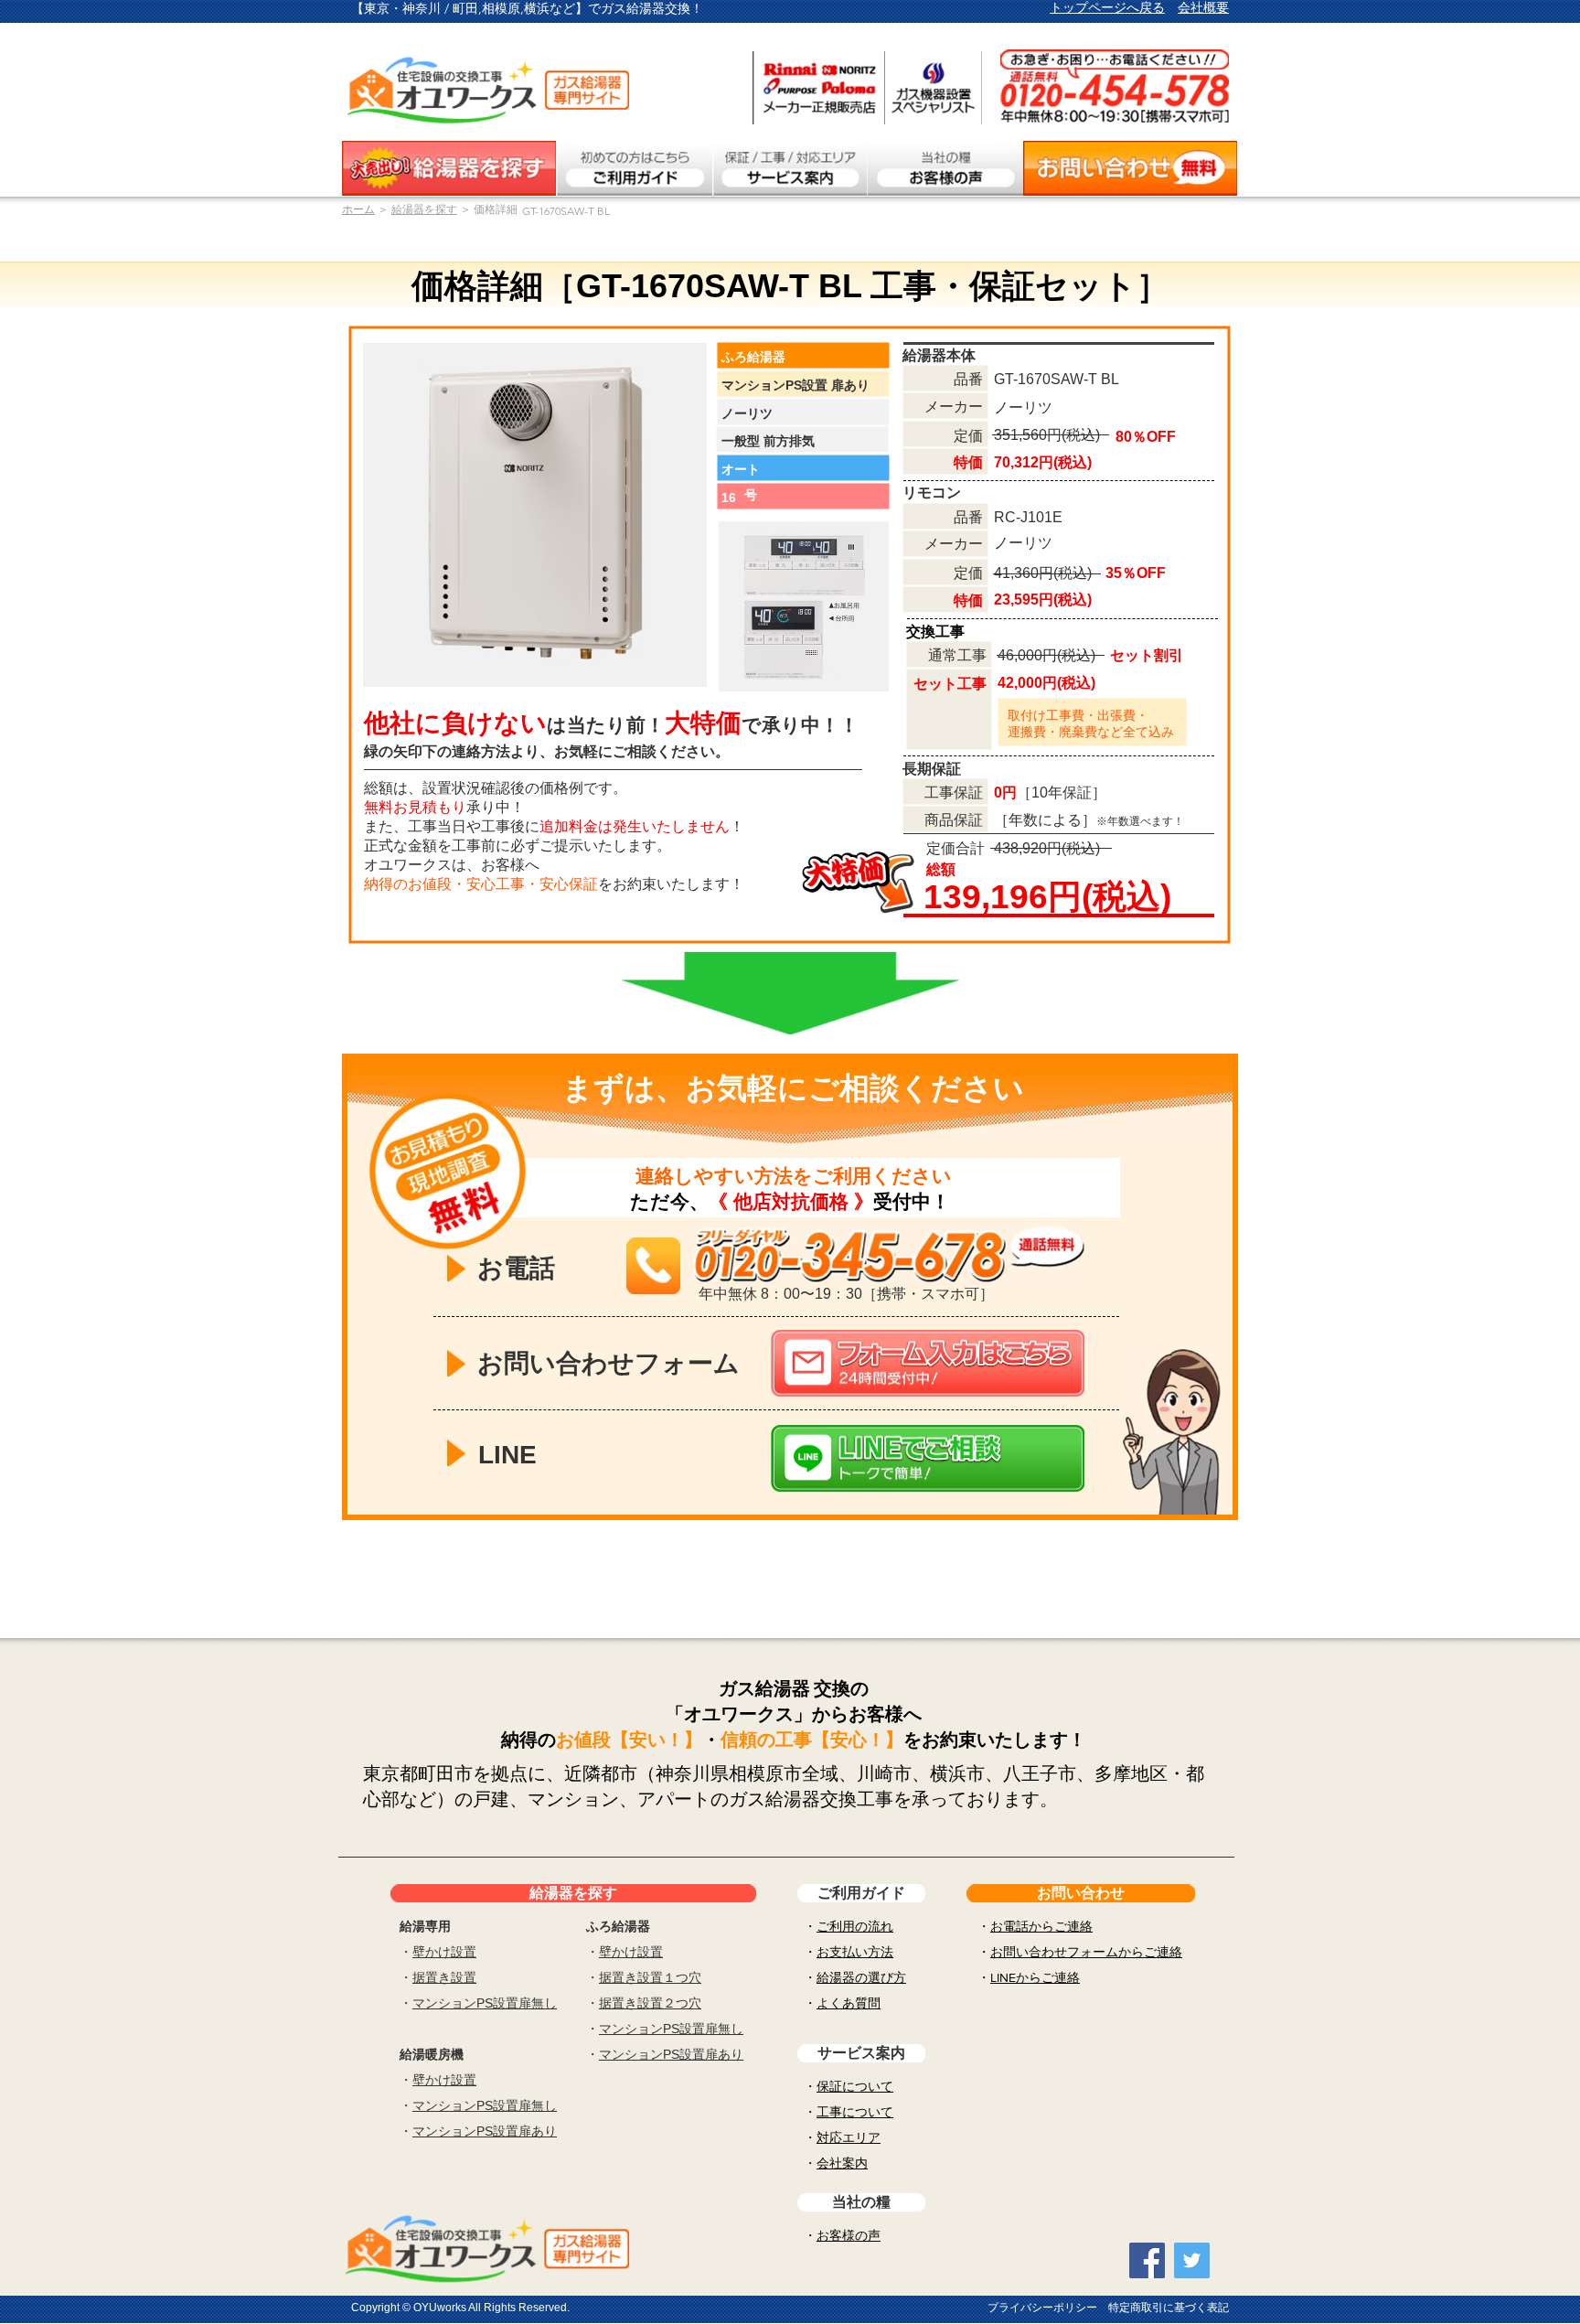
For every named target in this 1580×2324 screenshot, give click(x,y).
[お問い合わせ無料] (1130, 168)
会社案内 (842, 2163)
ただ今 (660, 1201)
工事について (855, 2112)
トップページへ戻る (1107, 7)
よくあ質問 (849, 2003)
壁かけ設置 (444, 1952)
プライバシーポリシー (1042, 2308)
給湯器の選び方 (861, 1977)
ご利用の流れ (855, 1926)
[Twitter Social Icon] (1192, 2260)
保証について (855, 2086)
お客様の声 (849, 2235)
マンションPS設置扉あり (485, 2131)
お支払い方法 (855, 1952)
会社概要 (1203, 7)
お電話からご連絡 (1041, 1926)
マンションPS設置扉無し (485, 2003)
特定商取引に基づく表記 (1169, 2308)
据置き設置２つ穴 (650, 2003)
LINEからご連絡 (1035, 1977)
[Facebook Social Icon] (1147, 2260)
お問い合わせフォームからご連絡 (1086, 1952)
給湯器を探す (424, 209)
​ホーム (358, 209)
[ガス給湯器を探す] (449, 168)
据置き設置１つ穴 (650, 1977)
